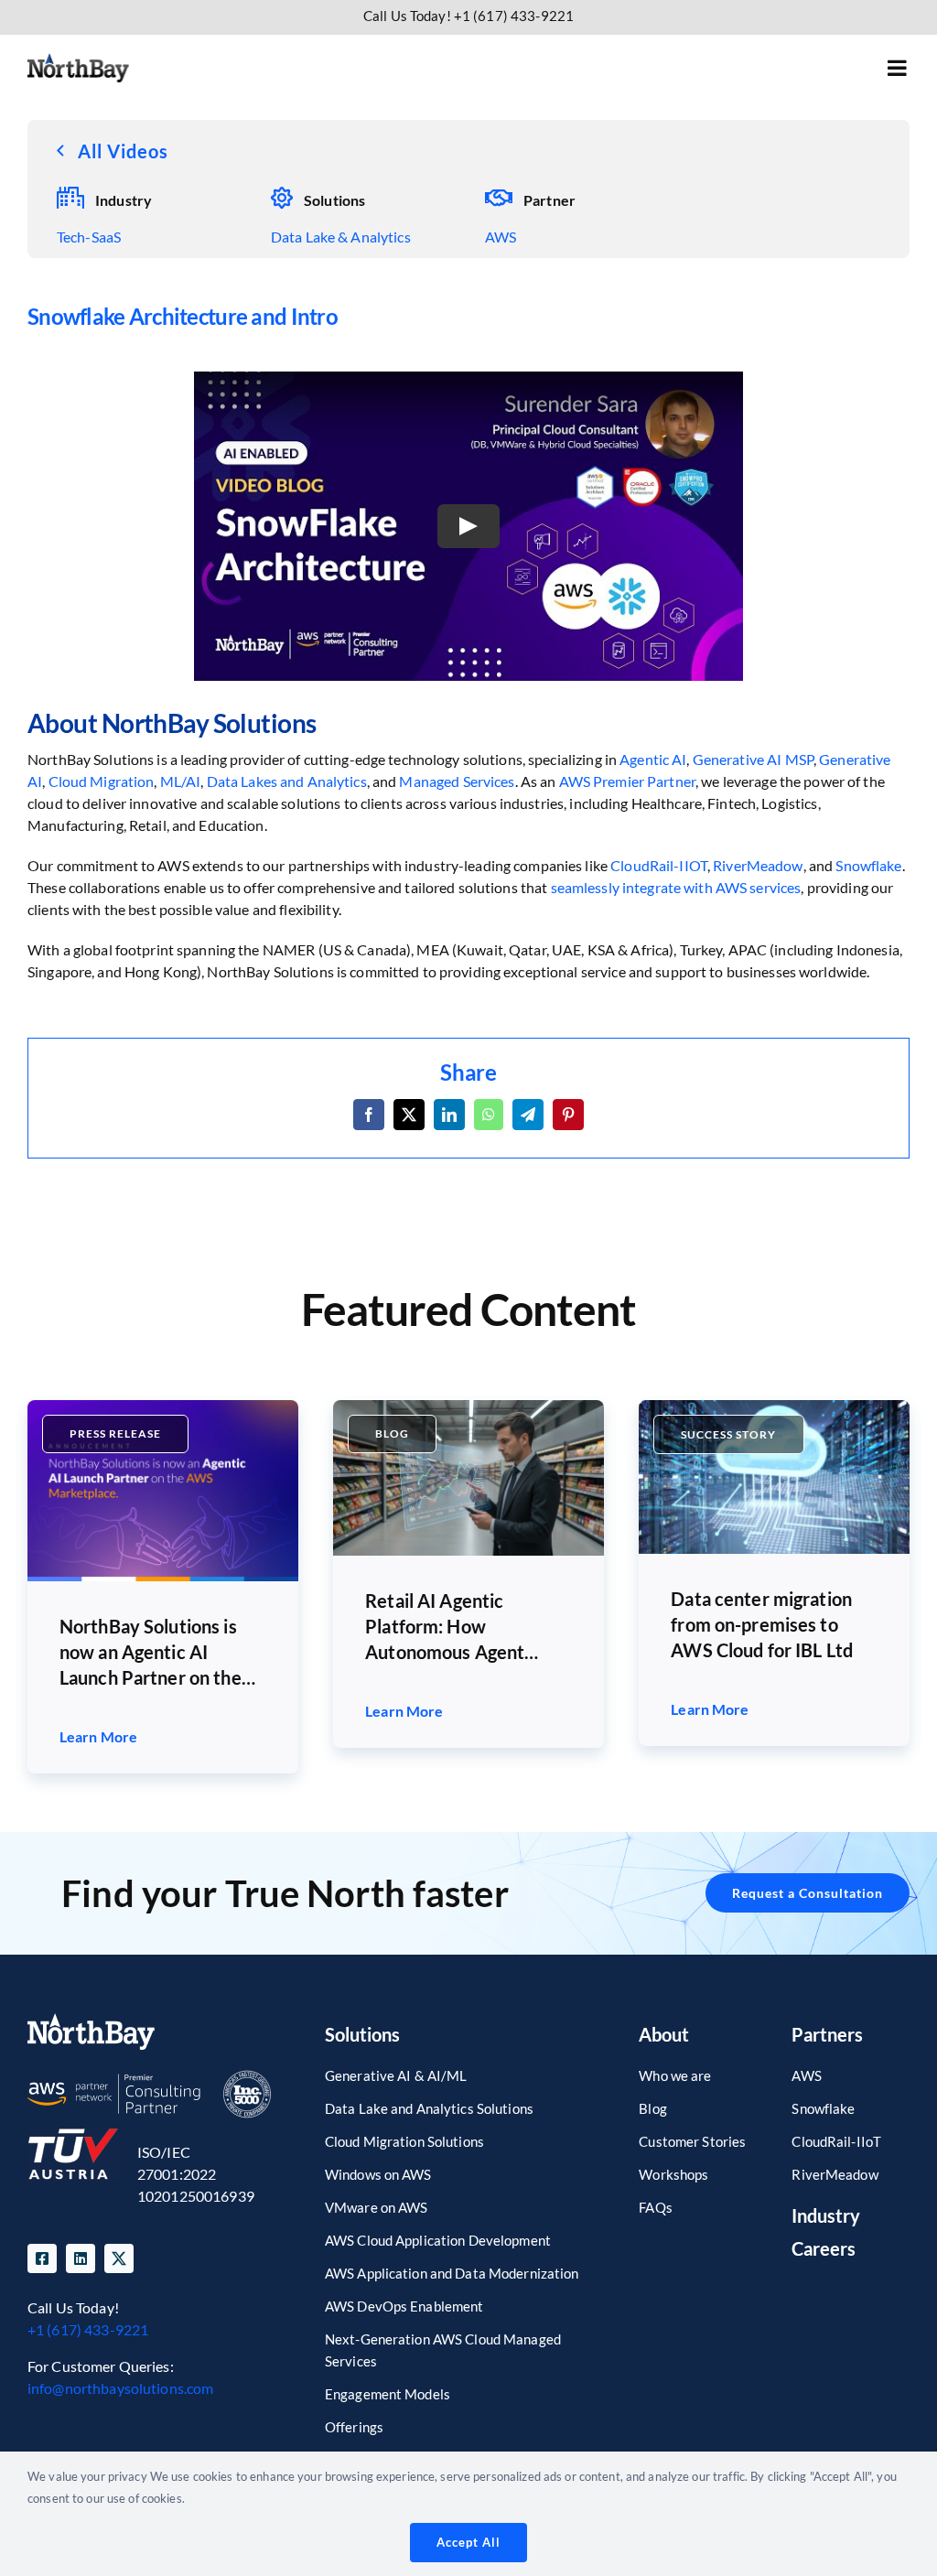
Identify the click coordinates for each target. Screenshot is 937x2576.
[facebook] (42, 2258)
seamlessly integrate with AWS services (676, 887)
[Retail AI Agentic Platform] (468, 1407)
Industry (826, 2215)
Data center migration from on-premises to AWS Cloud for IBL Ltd (762, 1624)
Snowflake (868, 865)
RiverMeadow (758, 865)
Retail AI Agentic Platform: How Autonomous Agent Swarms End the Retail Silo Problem (457, 1627)
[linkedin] (81, 2258)
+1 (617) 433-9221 (88, 2329)
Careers (824, 2248)
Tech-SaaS (89, 237)
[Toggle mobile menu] (899, 68)
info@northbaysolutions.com (120, 2388)
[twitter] (119, 2258)
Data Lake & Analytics (341, 237)
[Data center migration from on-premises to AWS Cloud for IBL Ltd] (774, 1407)
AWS (501, 237)
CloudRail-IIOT (659, 865)
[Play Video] (468, 526)
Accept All (468, 2542)
